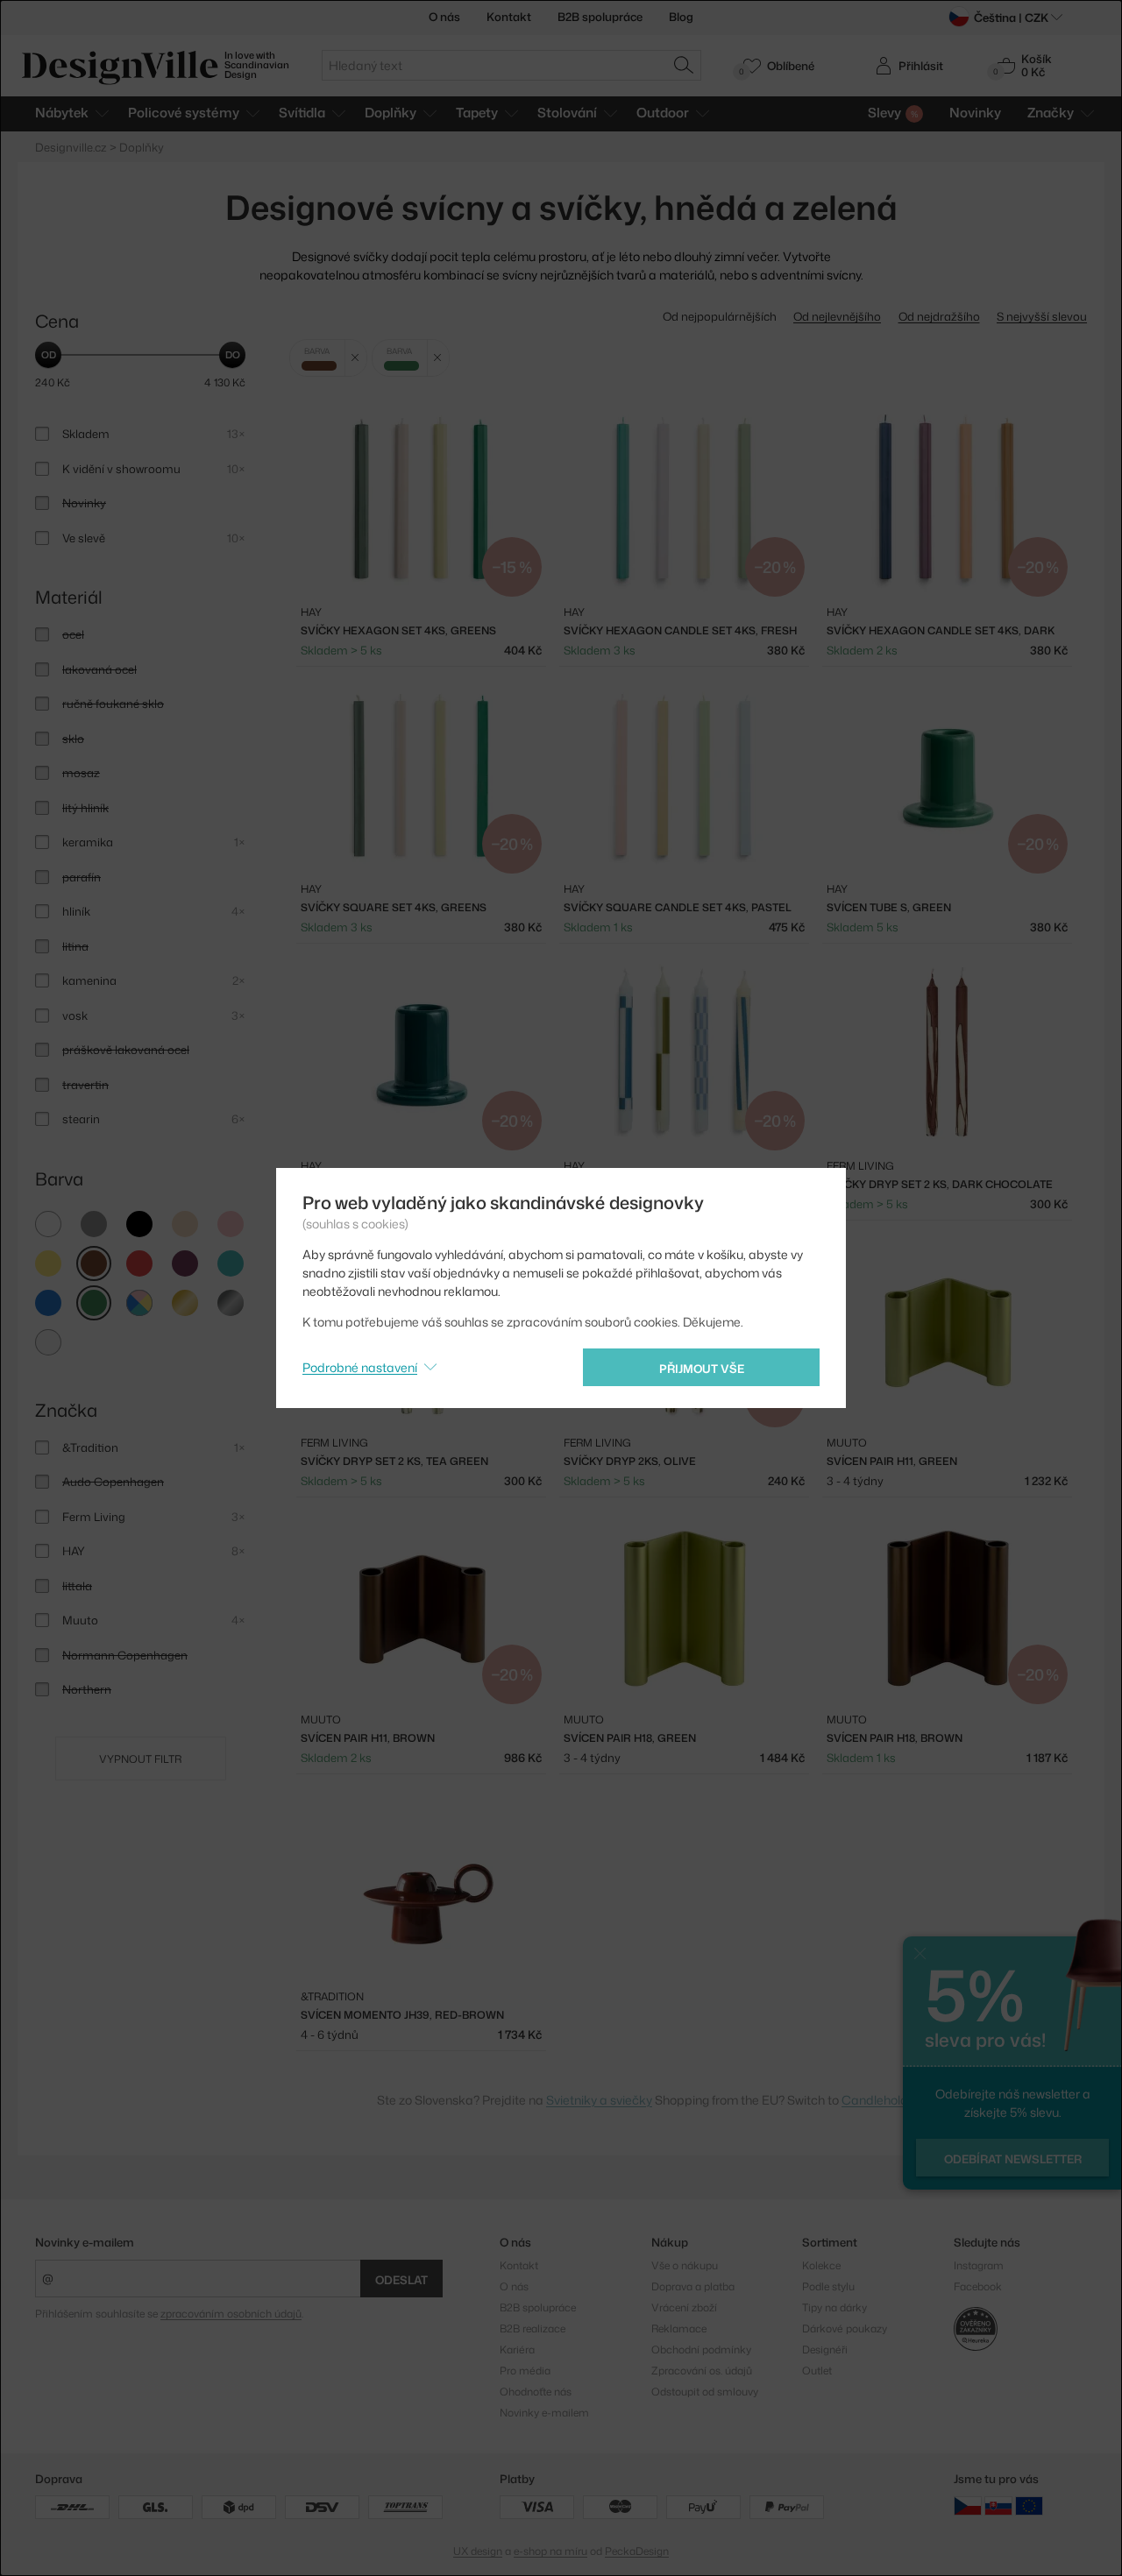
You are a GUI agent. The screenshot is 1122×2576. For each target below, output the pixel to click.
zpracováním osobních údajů (231, 2314)
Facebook (978, 2286)
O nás (444, 17)
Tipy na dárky (834, 2307)
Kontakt (509, 17)
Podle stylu (828, 2286)
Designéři (825, 2350)
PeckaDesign (637, 2551)
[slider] (48, 355)
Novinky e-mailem (85, 2242)
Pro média (525, 2371)
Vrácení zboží (684, 2307)
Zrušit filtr (355, 358)
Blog (681, 17)
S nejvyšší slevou (1042, 316)
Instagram (979, 2265)
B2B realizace (533, 2328)
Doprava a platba (693, 2286)
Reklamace (679, 2328)
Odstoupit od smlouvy (705, 2392)
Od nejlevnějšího (837, 316)
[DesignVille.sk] (998, 2505)
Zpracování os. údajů (702, 2371)
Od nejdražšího (939, 316)
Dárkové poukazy (845, 2328)
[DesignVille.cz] (968, 2505)
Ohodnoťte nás (536, 2392)
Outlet (817, 2371)
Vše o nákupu (685, 2265)
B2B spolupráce (600, 17)
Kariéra (517, 2350)
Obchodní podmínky (701, 2350)
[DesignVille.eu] (1029, 2505)
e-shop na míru (550, 2551)
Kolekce (821, 2265)
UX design (478, 2551)
